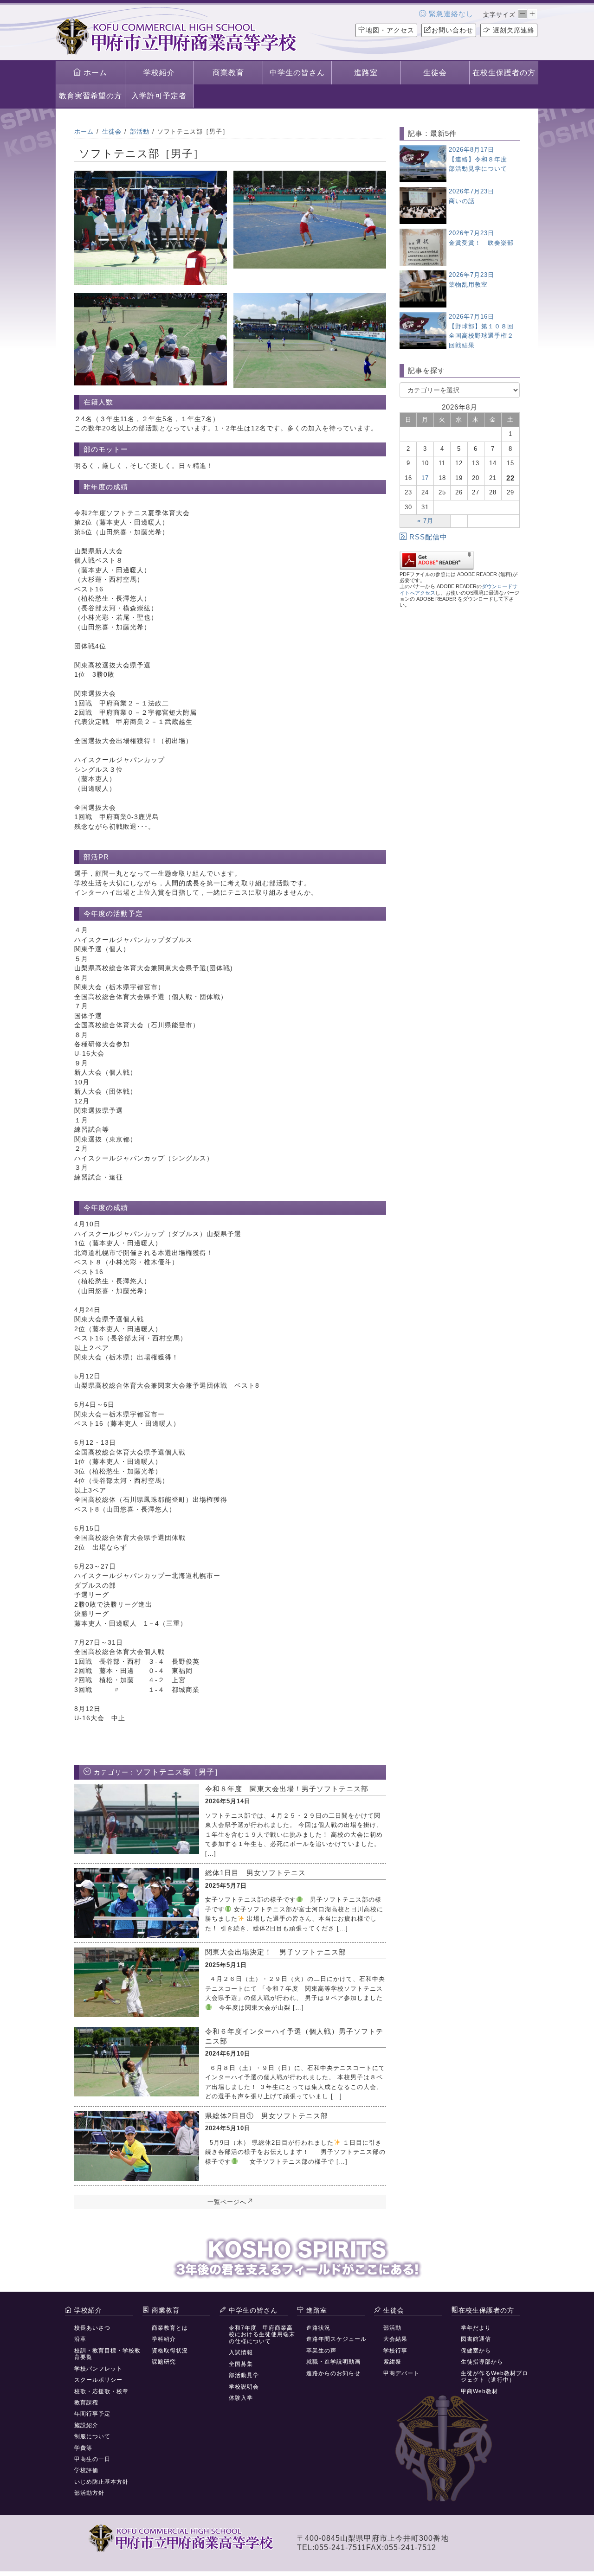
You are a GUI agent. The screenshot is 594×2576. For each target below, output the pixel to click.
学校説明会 (244, 2387)
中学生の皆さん (297, 73)
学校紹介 (159, 73)
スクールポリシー (98, 2380)
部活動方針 (89, 2493)
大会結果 (395, 2339)
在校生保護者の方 (504, 73)
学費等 (83, 2448)
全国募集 (241, 2364)
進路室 (366, 73)
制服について (92, 2436)
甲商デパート (401, 2373)
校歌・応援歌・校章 (101, 2391)
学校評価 (86, 2470)
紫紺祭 (392, 2362)
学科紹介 (164, 2339)
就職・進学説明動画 (333, 2362)
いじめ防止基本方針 (101, 2482)
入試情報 (241, 2352)
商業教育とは (170, 2328)
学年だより (476, 2328)
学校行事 (395, 2351)
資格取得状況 (170, 2351)
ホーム (94, 73)
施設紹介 (86, 2425)
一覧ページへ (227, 2202)
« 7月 (425, 521)
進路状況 (318, 2328)
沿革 (80, 2339)
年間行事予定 (92, 2414)
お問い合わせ (452, 30)
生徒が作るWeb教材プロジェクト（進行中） (494, 2377)
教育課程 (86, 2403)
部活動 (392, 2328)
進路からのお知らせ (333, 2373)
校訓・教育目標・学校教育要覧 (107, 2354)
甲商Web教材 (479, 2391)
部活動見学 (244, 2375)
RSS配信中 (428, 537)
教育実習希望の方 (90, 96)
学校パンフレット (98, 2369)
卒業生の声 (321, 2351)
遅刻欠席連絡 (513, 30)
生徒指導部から (482, 2362)
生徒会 (435, 73)
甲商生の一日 (92, 2459)
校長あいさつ (92, 2328)
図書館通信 (476, 2339)
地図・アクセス (390, 30)
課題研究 (164, 2362)
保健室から (476, 2351)
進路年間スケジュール (336, 2339)
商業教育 (228, 73)
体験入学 (241, 2398)
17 (425, 478)
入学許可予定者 (159, 96)
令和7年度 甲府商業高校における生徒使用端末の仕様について (262, 2335)
